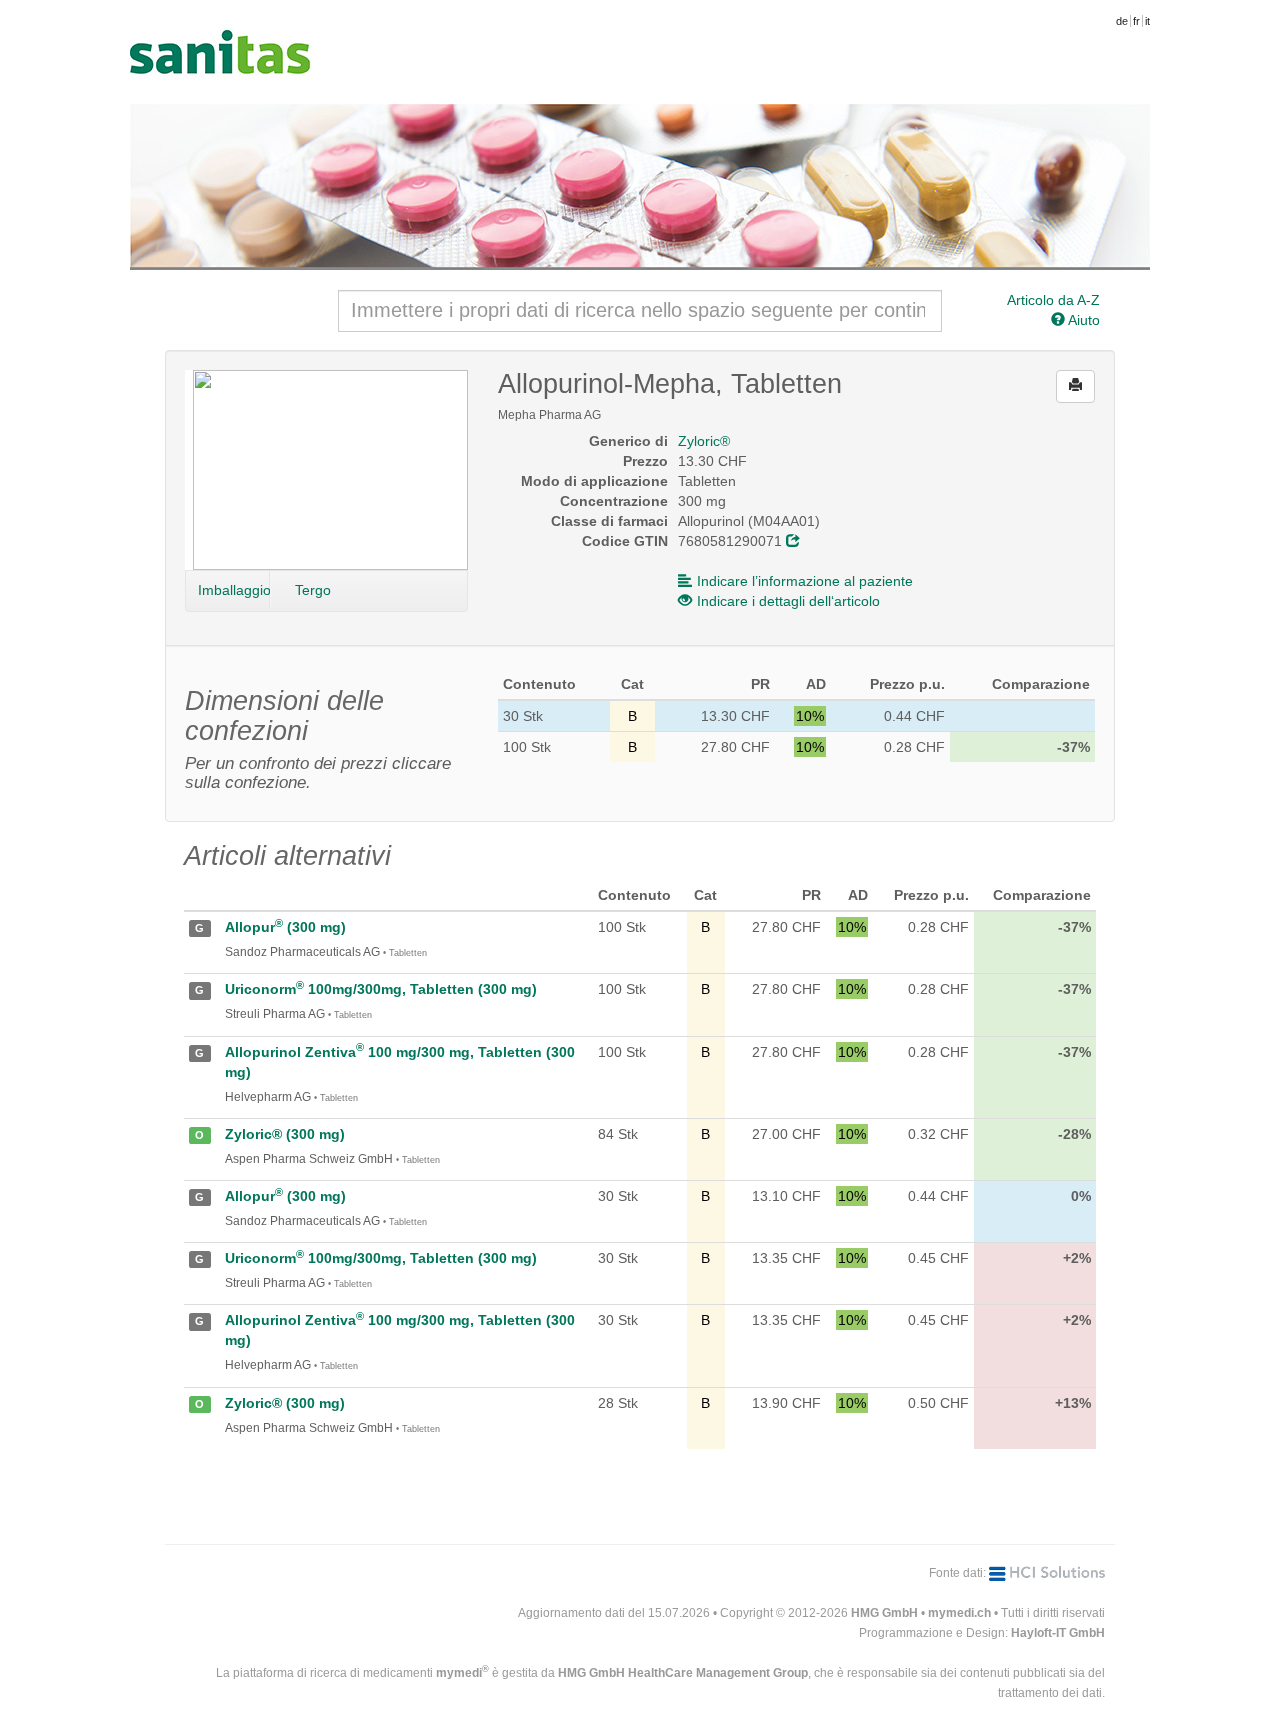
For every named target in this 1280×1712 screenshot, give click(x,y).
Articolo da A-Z (1053, 300)
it (1147, 21)
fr (1136, 21)
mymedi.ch (959, 1613)
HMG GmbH (884, 1613)
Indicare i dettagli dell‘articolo (788, 601)
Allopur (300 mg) (285, 927)
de (1122, 21)
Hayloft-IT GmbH (1058, 1633)
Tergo (313, 590)
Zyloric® (704, 441)
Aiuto (1082, 320)
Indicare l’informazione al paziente (805, 581)
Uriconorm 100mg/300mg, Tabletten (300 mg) (381, 989)
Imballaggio (234, 590)
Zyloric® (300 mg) (285, 1134)
